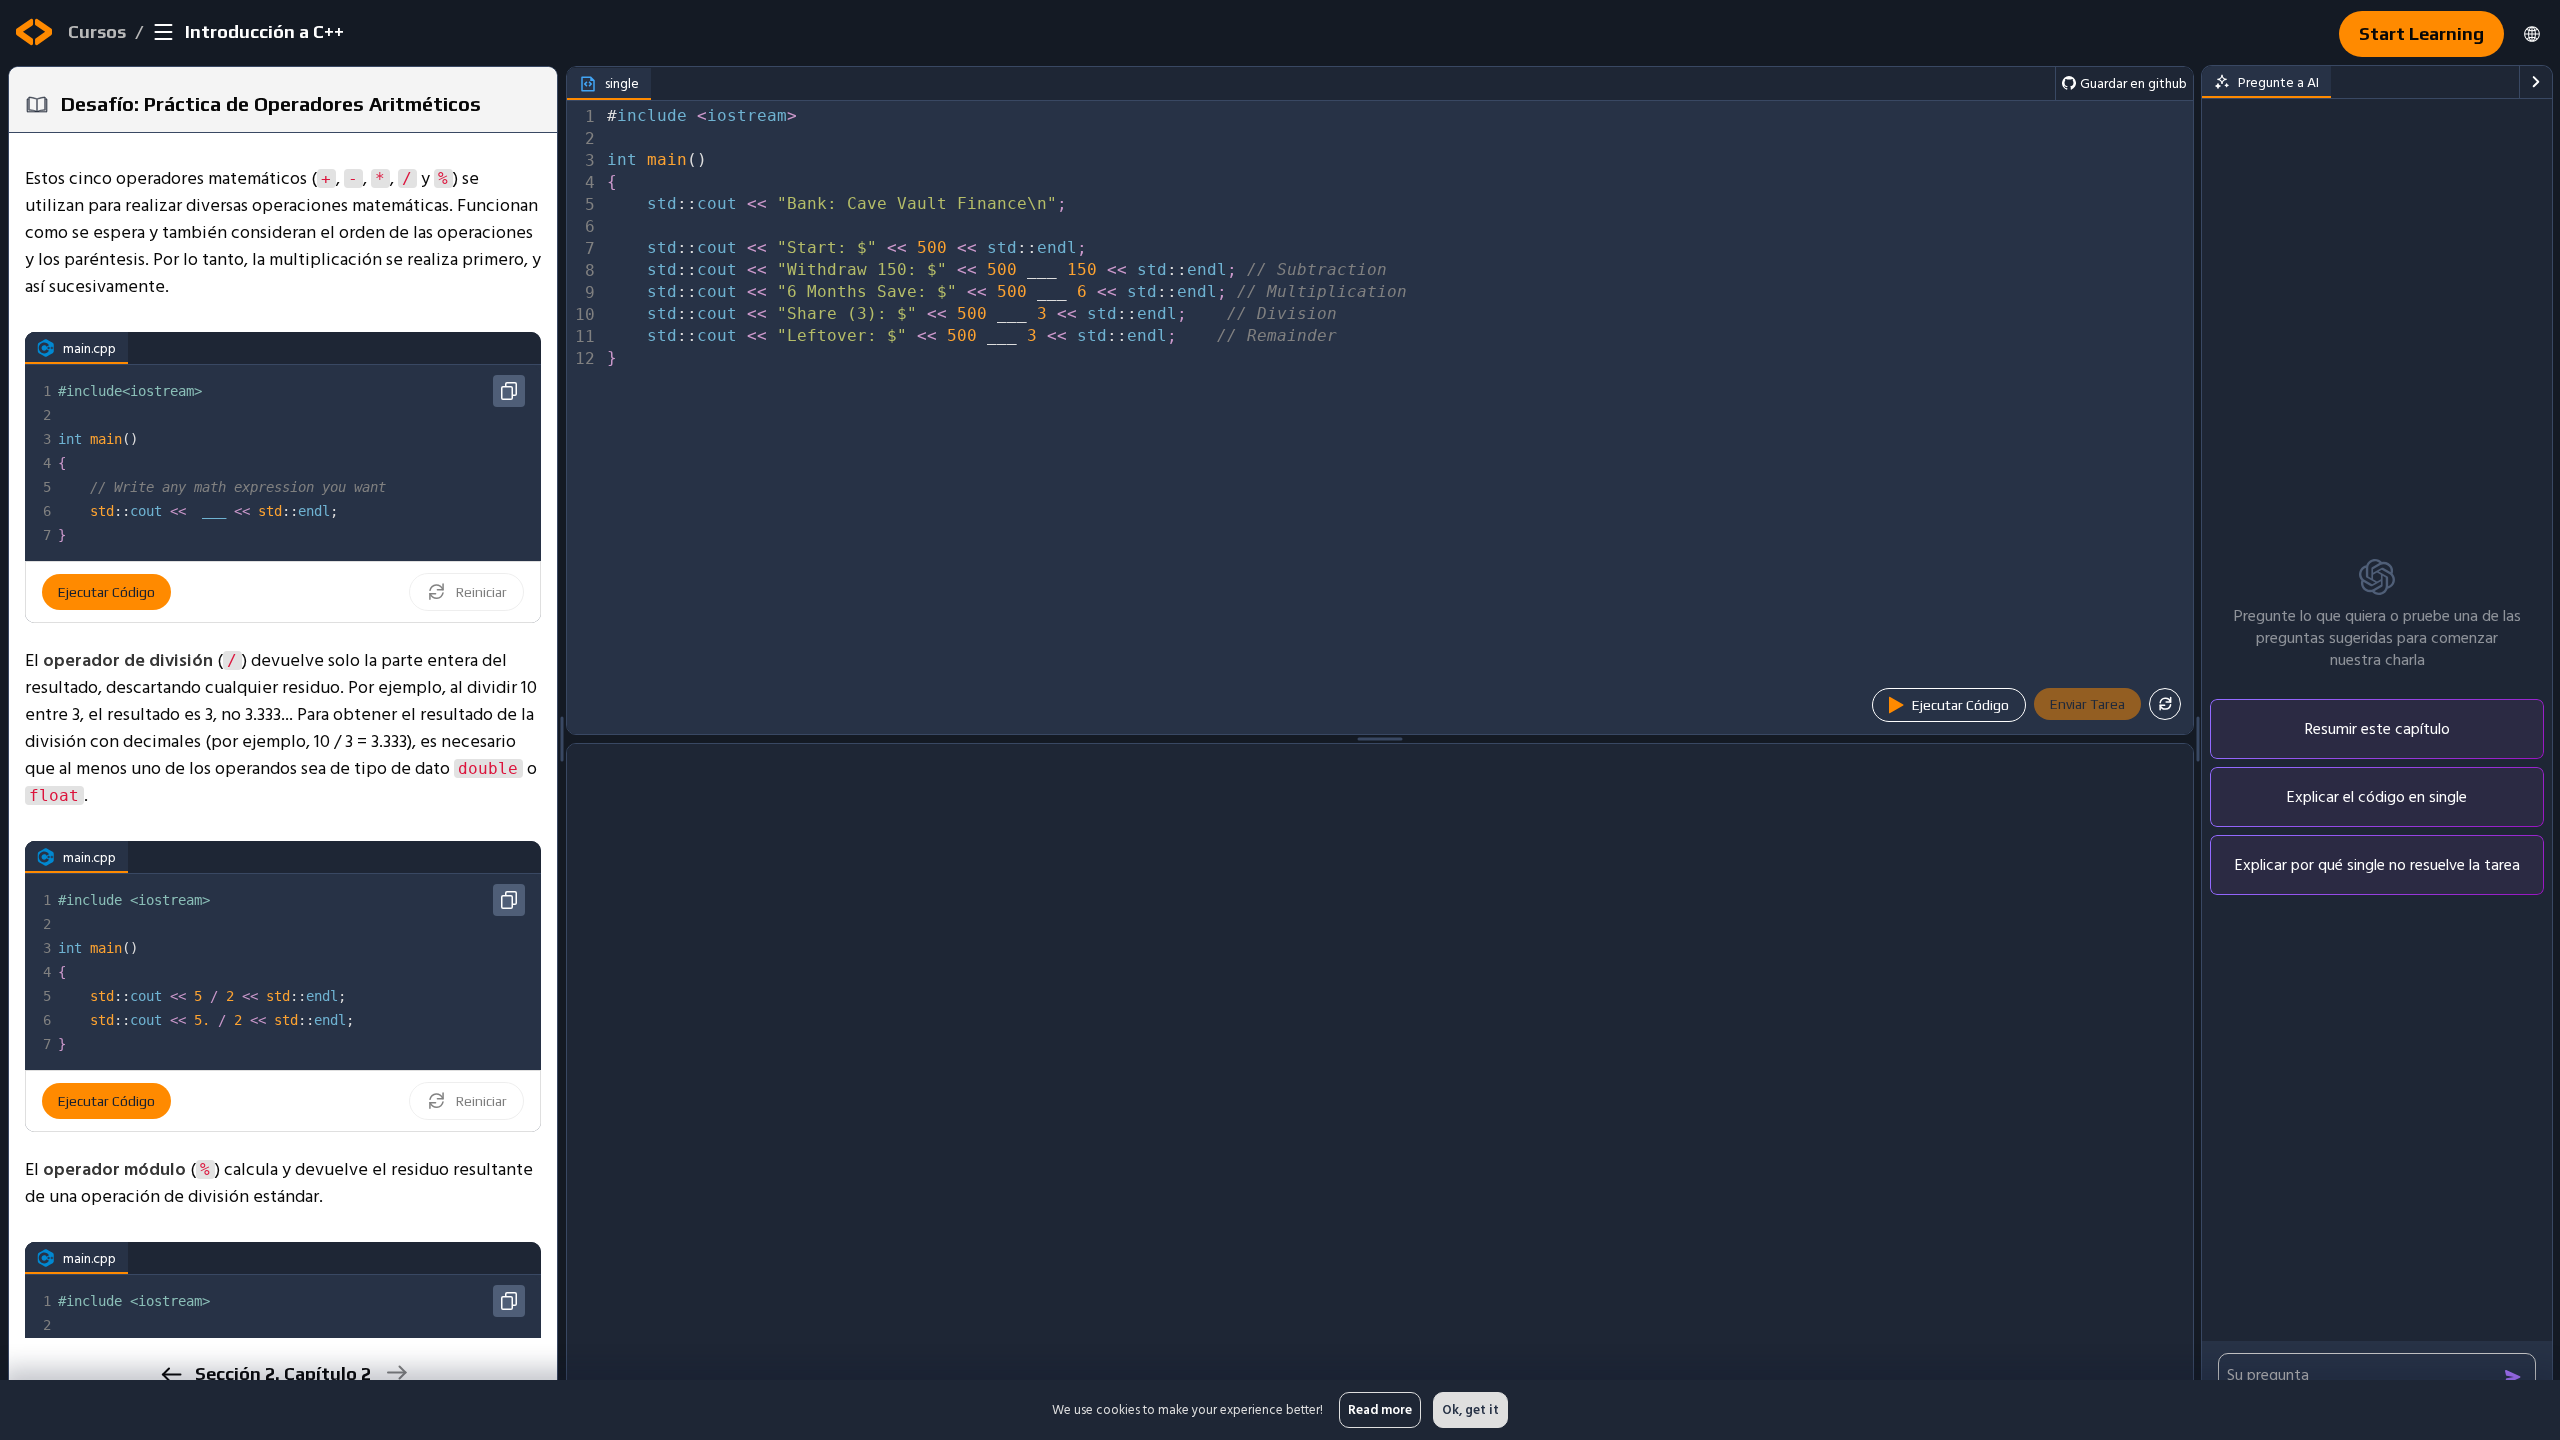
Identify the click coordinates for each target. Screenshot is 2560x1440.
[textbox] (297, 463)
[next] (395, 1372)
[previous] (170, 1374)
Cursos (97, 31)
